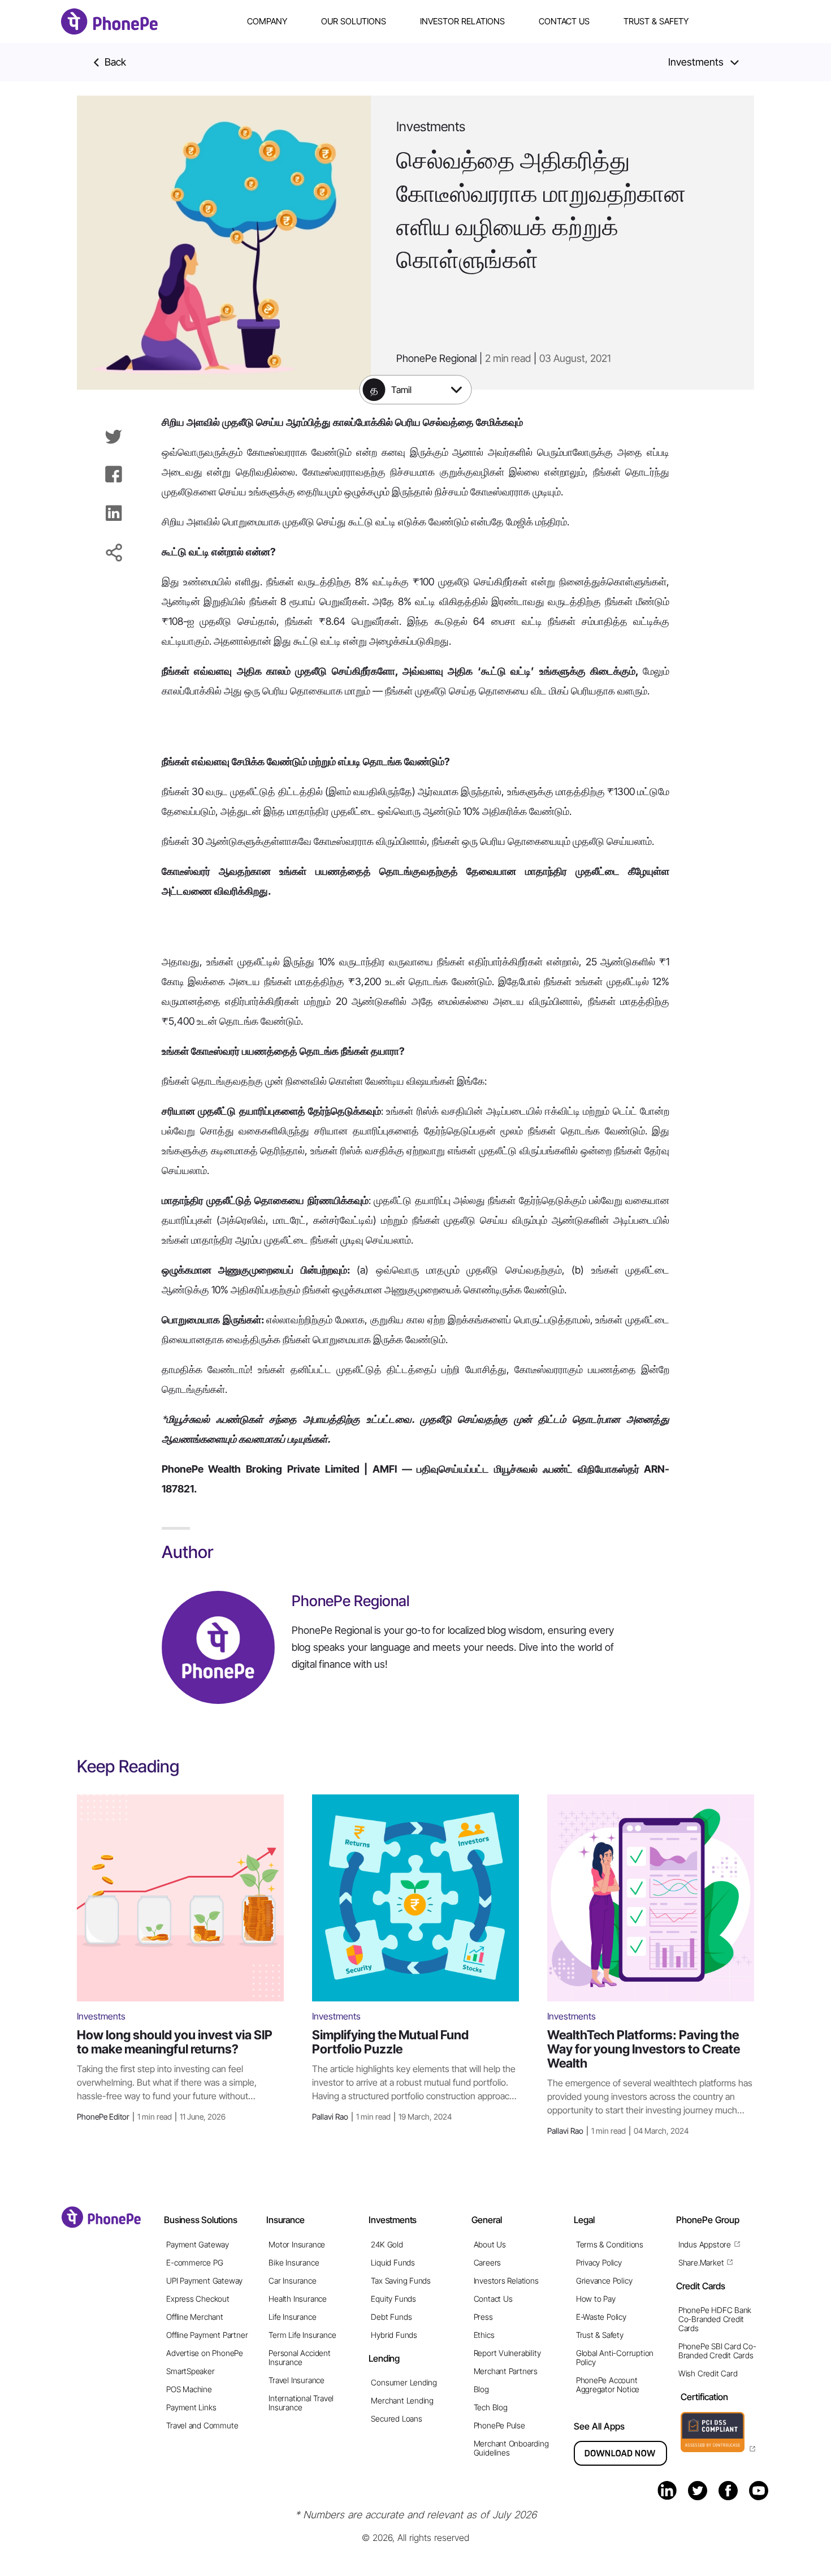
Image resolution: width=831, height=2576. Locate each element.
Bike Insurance (294, 2262)
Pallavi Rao (382, 2117)
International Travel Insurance (301, 2403)
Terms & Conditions (610, 2244)
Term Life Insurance (302, 2335)
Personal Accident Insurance (299, 2357)
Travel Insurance (297, 2380)
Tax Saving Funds (401, 2281)
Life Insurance (292, 2317)
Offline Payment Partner (207, 2335)
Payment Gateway (198, 2244)
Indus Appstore (705, 2244)
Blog (481, 2389)
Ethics (484, 2335)
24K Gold (387, 2244)
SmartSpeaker (190, 2371)
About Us (490, 2244)
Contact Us (564, 21)
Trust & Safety (656, 21)
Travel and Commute (202, 2425)
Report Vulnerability (507, 2353)
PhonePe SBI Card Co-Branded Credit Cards (717, 2351)
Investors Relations (506, 2281)
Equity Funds (393, 2299)
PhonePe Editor (151, 2117)
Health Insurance (298, 2299)
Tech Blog (491, 2407)
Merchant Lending (402, 2400)
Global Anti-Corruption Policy (615, 2357)
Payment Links (191, 2407)
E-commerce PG (194, 2262)
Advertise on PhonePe (205, 2353)
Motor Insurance (297, 2244)
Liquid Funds (393, 2262)
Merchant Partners (506, 2371)
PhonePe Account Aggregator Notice (608, 2385)
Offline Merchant (195, 2317)
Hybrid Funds (394, 2335)
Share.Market (701, 2262)
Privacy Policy (599, 2262)
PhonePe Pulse (499, 2425)
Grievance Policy (604, 2281)
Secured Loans (396, 2418)
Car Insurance (292, 2281)
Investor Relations (462, 21)
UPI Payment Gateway (204, 2281)
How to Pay (596, 2299)
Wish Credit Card (708, 2373)
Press (483, 2317)
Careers (488, 2262)
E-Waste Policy (601, 2317)
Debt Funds (391, 2317)
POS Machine (189, 2389)
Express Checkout (198, 2299)
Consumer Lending (404, 2382)
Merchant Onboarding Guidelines (511, 2448)
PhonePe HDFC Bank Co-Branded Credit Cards (715, 2319)
